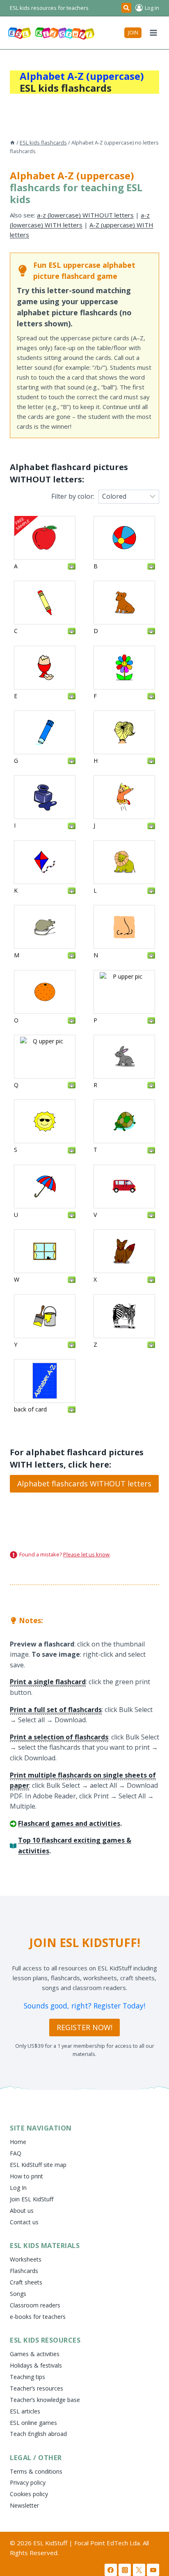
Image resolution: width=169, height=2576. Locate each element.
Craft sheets (26, 2282)
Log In (18, 2188)
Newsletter (24, 2505)
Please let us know (86, 1554)
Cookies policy (29, 2494)
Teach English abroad (38, 2434)
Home (18, 2142)
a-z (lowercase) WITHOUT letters (85, 215)
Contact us (24, 2222)
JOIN (133, 33)
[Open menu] (153, 33)
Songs (18, 2294)
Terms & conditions (36, 2471)
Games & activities (35, 2354)
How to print (26, 2176)
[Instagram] (125, 2570)
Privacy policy (28, 2482)
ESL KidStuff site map (38, 2165)
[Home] (13, 142)
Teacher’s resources (37, 2388)
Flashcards (24, 2271)
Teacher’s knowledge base (45, 2400)
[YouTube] (153, 2570)
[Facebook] (111, 2570)
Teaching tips (27, 2377)
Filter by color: (73, 496)
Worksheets (26, 2259)
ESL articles (25, 2411)
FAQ (16, 2153)
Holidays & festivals (36, 2365)
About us (22, 2211)
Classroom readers (35, 2305)
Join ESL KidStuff (32, 2199)
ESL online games (33, 2423)
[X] (139, 2570)
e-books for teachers (38, 2317)
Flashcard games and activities (69, 1823)
